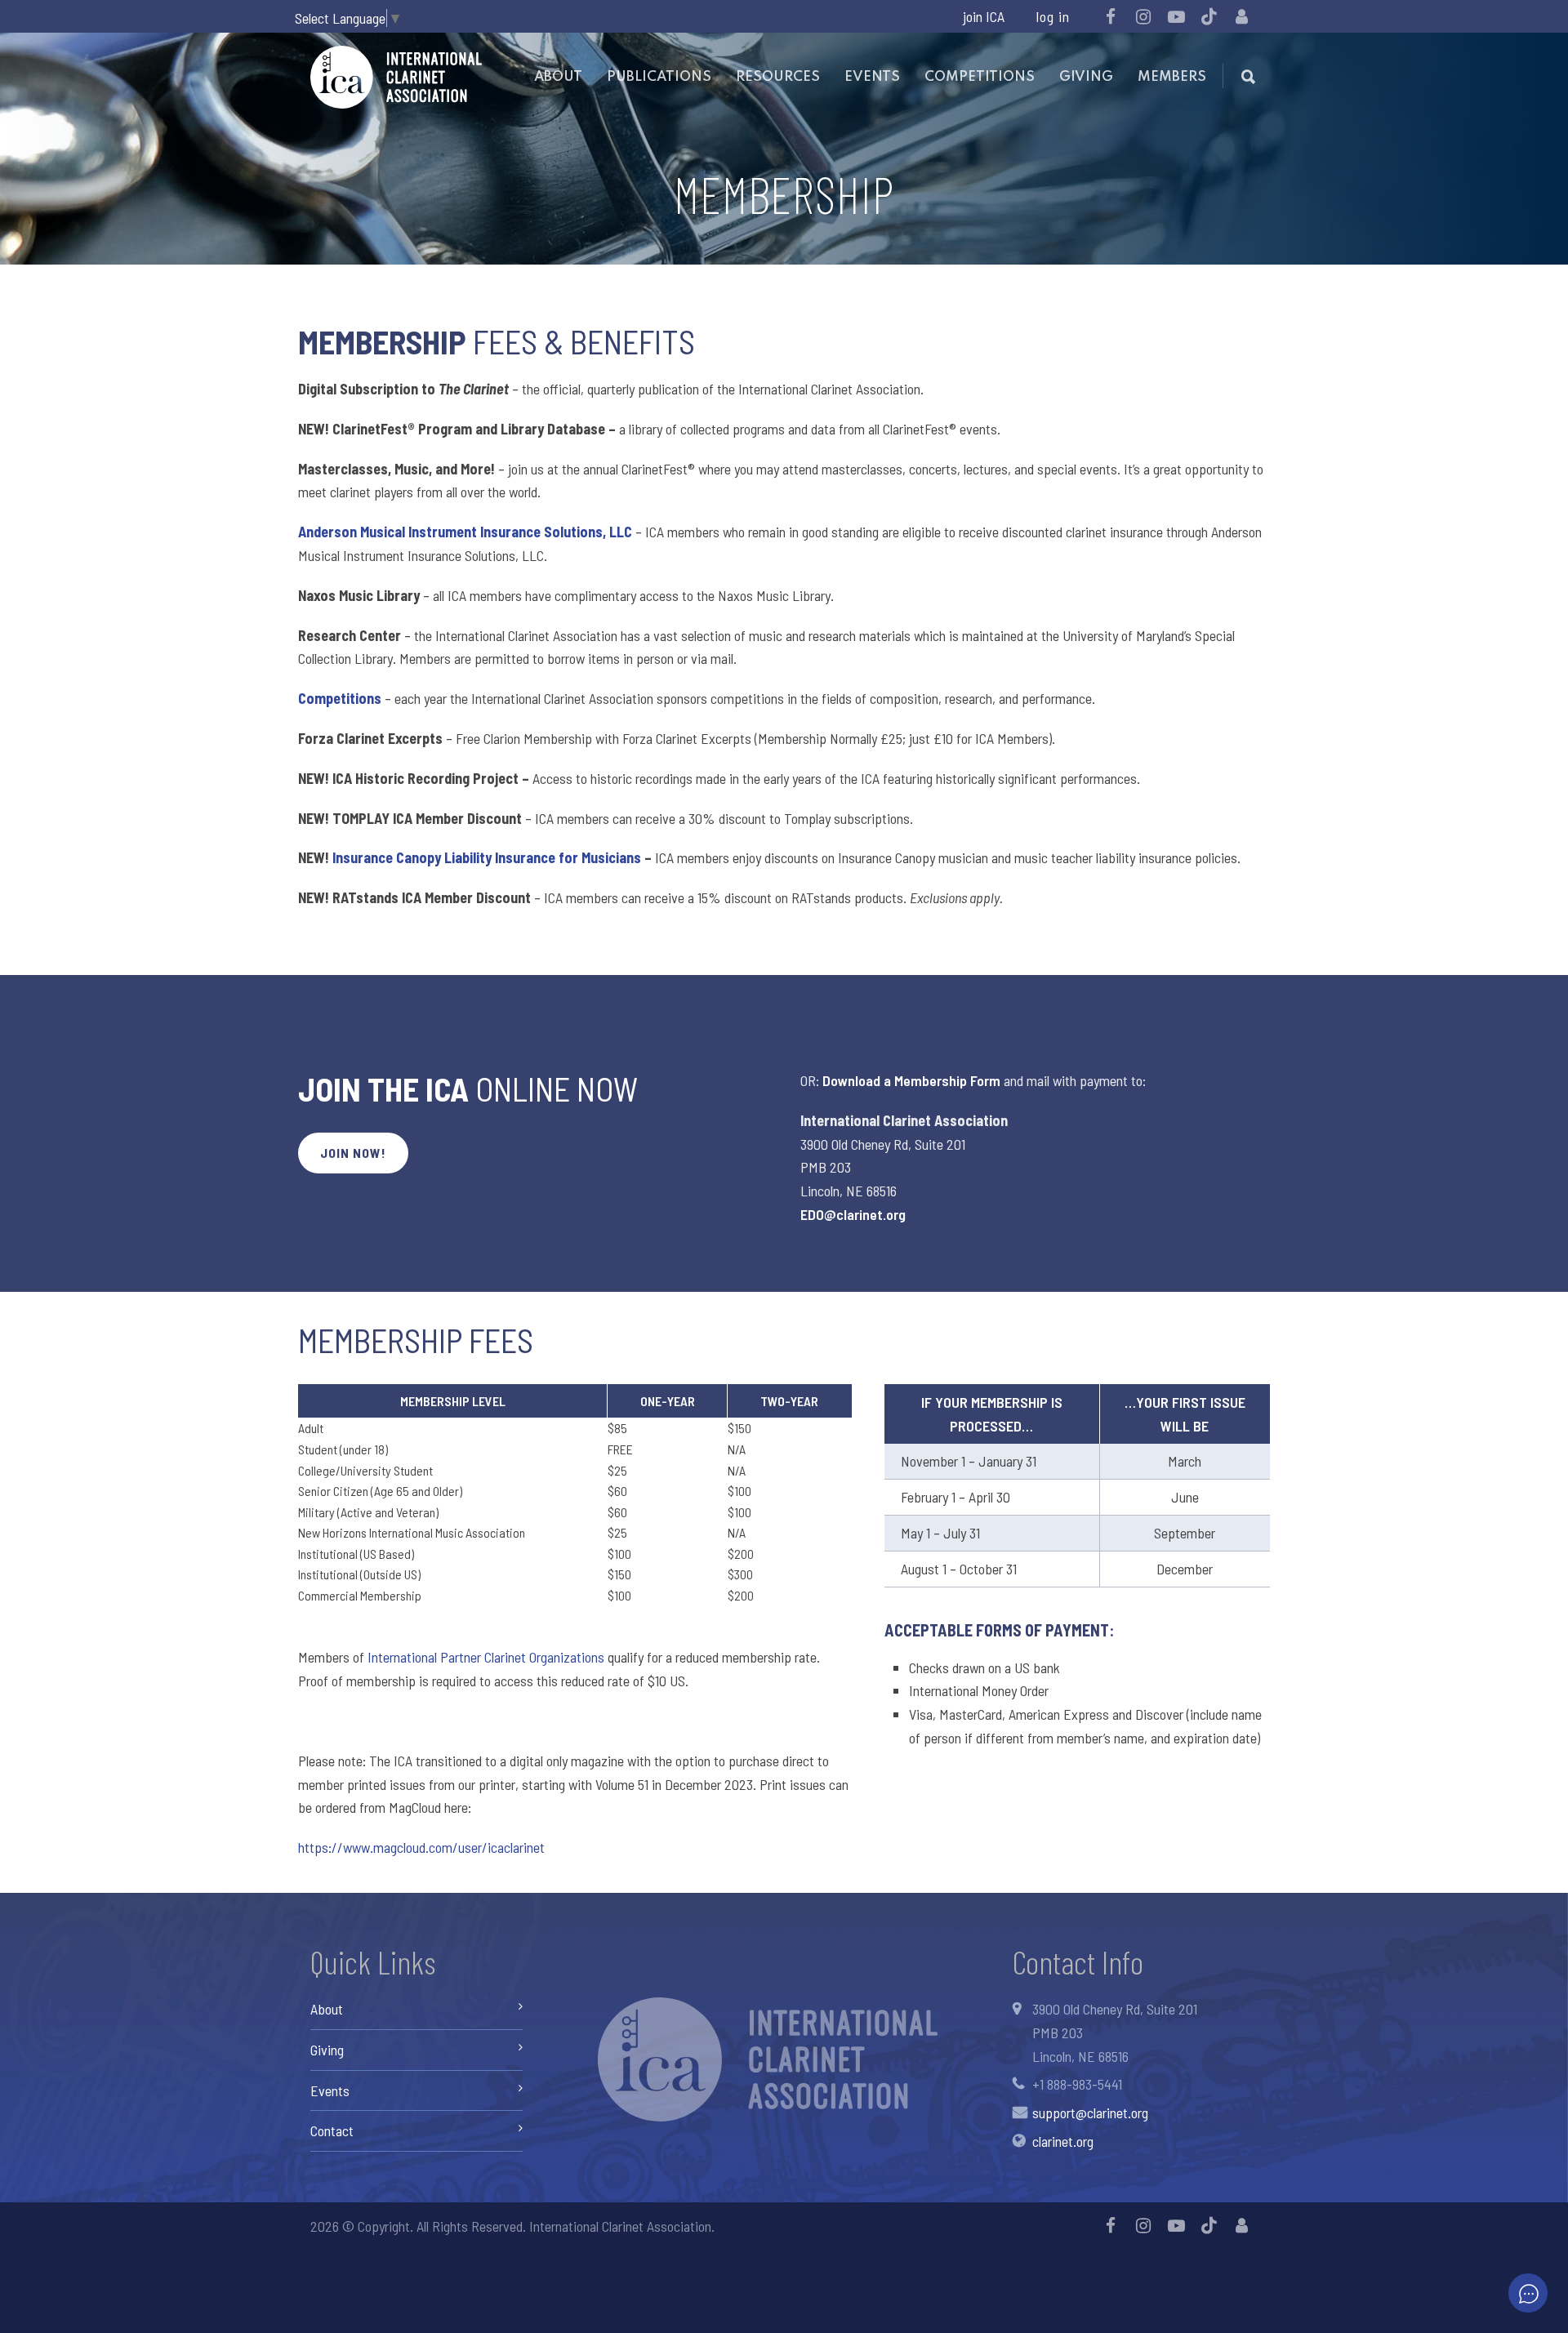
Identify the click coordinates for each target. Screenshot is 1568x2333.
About (558, 77)
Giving (1086, 77)
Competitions (980, 77)
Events (872, 77)
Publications (659, 77)
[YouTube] (1176, 16)
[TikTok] (1209, 16)
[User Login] (1241, 16)
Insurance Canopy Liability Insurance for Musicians (487, 857)
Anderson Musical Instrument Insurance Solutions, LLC (465, 532)
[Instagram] (1143, 16)
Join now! (353, 1153)
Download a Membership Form (911, 1080)
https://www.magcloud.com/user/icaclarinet (421, 1847)
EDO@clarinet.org (853, 1214)
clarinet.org (1063, 2141)
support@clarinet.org (1090, 2113)
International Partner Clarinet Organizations (486, 1657)
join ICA (984, 16)
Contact (332, 2130)
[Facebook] (1111, 16)
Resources (778, 77)
